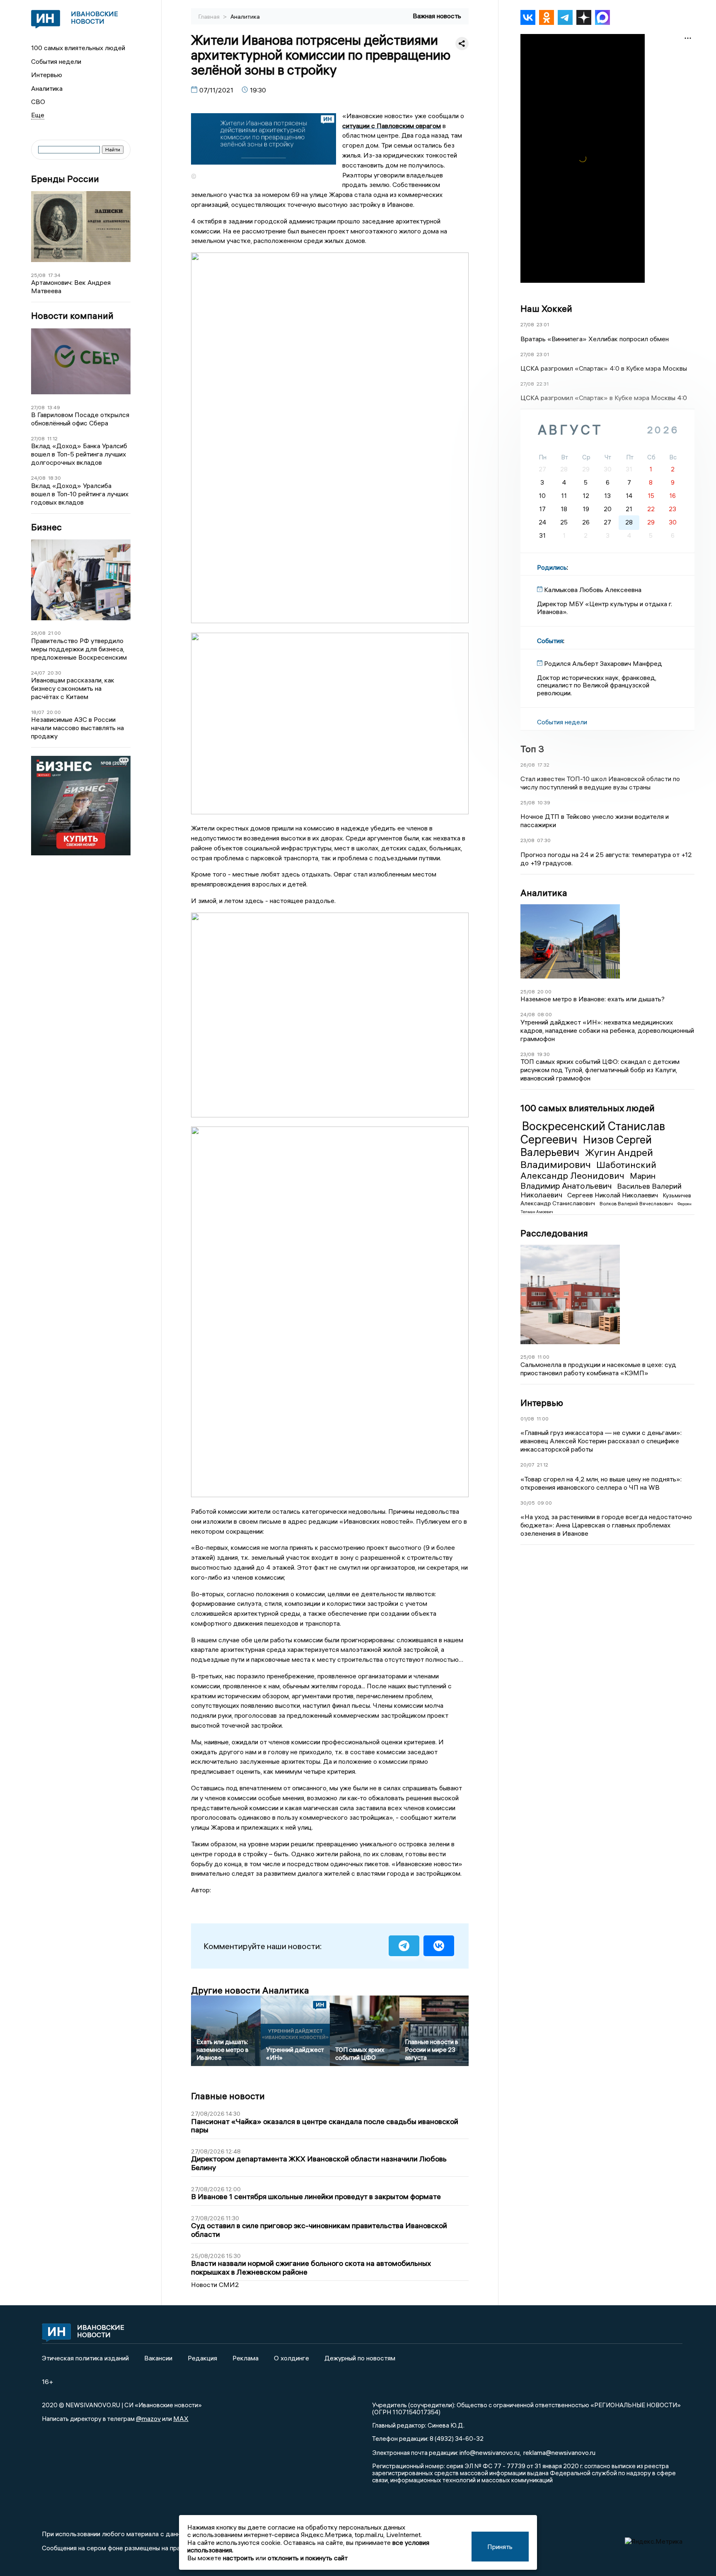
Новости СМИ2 (215, 2285)
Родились (552, 567)
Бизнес (46, 527)
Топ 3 (532, 749)
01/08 (527, 1419)
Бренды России (65, 179)
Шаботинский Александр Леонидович (588, 1170)
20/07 (527, 1465)
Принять (500, 2547)
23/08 (527, 840)
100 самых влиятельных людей (78, 48)
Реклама (246, 2358)
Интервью (47, 75)
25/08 (38, 275)
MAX (181, 2418)
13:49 (54, 407)
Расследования (554, 1233)
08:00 (545, 1014)
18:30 (54, 478)
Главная (210, 17)
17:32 (543, 765)
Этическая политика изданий (85, 2358)
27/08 (38, 407)
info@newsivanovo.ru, (490, 2452)
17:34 (54, 275)
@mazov (148, 2418)
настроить (238, 2558)
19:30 (543, 1054)
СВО (38, 102)
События (550, 641)
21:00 (54, 633)
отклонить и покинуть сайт (308, 2558)
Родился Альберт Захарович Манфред (603, 663)
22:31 (543, 384)
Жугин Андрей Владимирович (587, 1158)
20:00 (54, 712)
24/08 (38, 478)
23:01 (543, 324)
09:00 (545, 1503)
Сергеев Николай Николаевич (613, 1195)
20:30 (54, 673)
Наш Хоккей (546, 308)
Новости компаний (72, 316)
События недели (56, 61)
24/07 (38, 673)
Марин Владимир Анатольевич (588, 1181)
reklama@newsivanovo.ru (559, 2452)
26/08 (38, 633)
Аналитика (47, 88)
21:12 (543, 1465)
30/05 (528, 1503)
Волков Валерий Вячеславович (637, 1203)
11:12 (52, 438)
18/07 (38, 712)
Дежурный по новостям (360, 2358)
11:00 (543, 1357)
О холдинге (291, 2358)
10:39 (544, 802)
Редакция (202, 2358)
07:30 (544, 840)
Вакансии (158, 2358)
